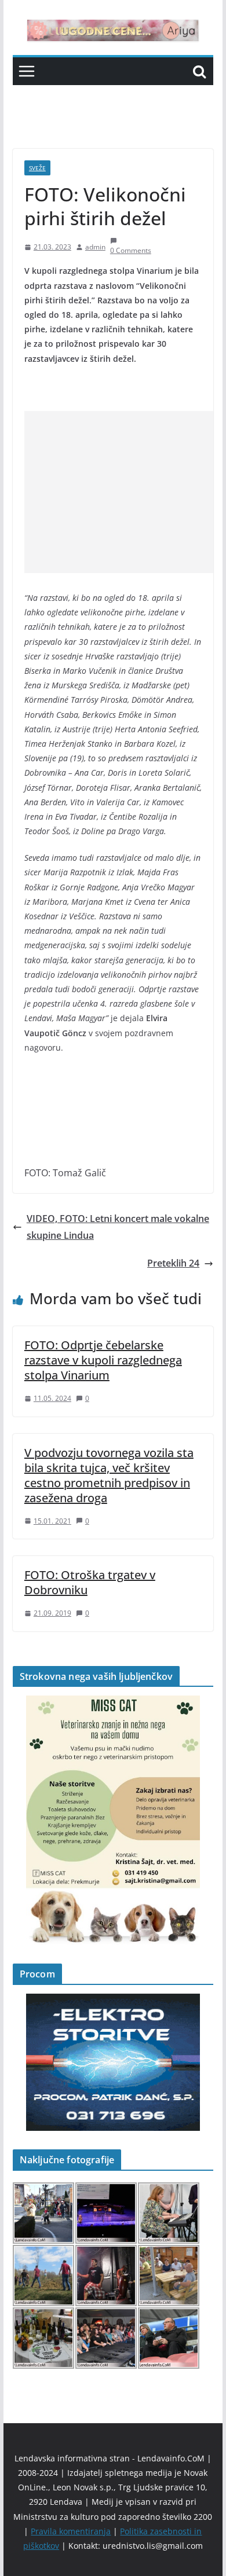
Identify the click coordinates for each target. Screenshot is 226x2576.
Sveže (37, 168)
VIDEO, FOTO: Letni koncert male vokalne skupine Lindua (118, 1227)
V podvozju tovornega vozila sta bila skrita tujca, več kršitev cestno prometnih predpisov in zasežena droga (109, 1475)
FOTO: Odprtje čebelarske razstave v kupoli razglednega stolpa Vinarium (103, 1360)
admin (95, 247)
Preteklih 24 (173, 1263)
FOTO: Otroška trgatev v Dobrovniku (90, 1582)
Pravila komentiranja (71, 2531)
